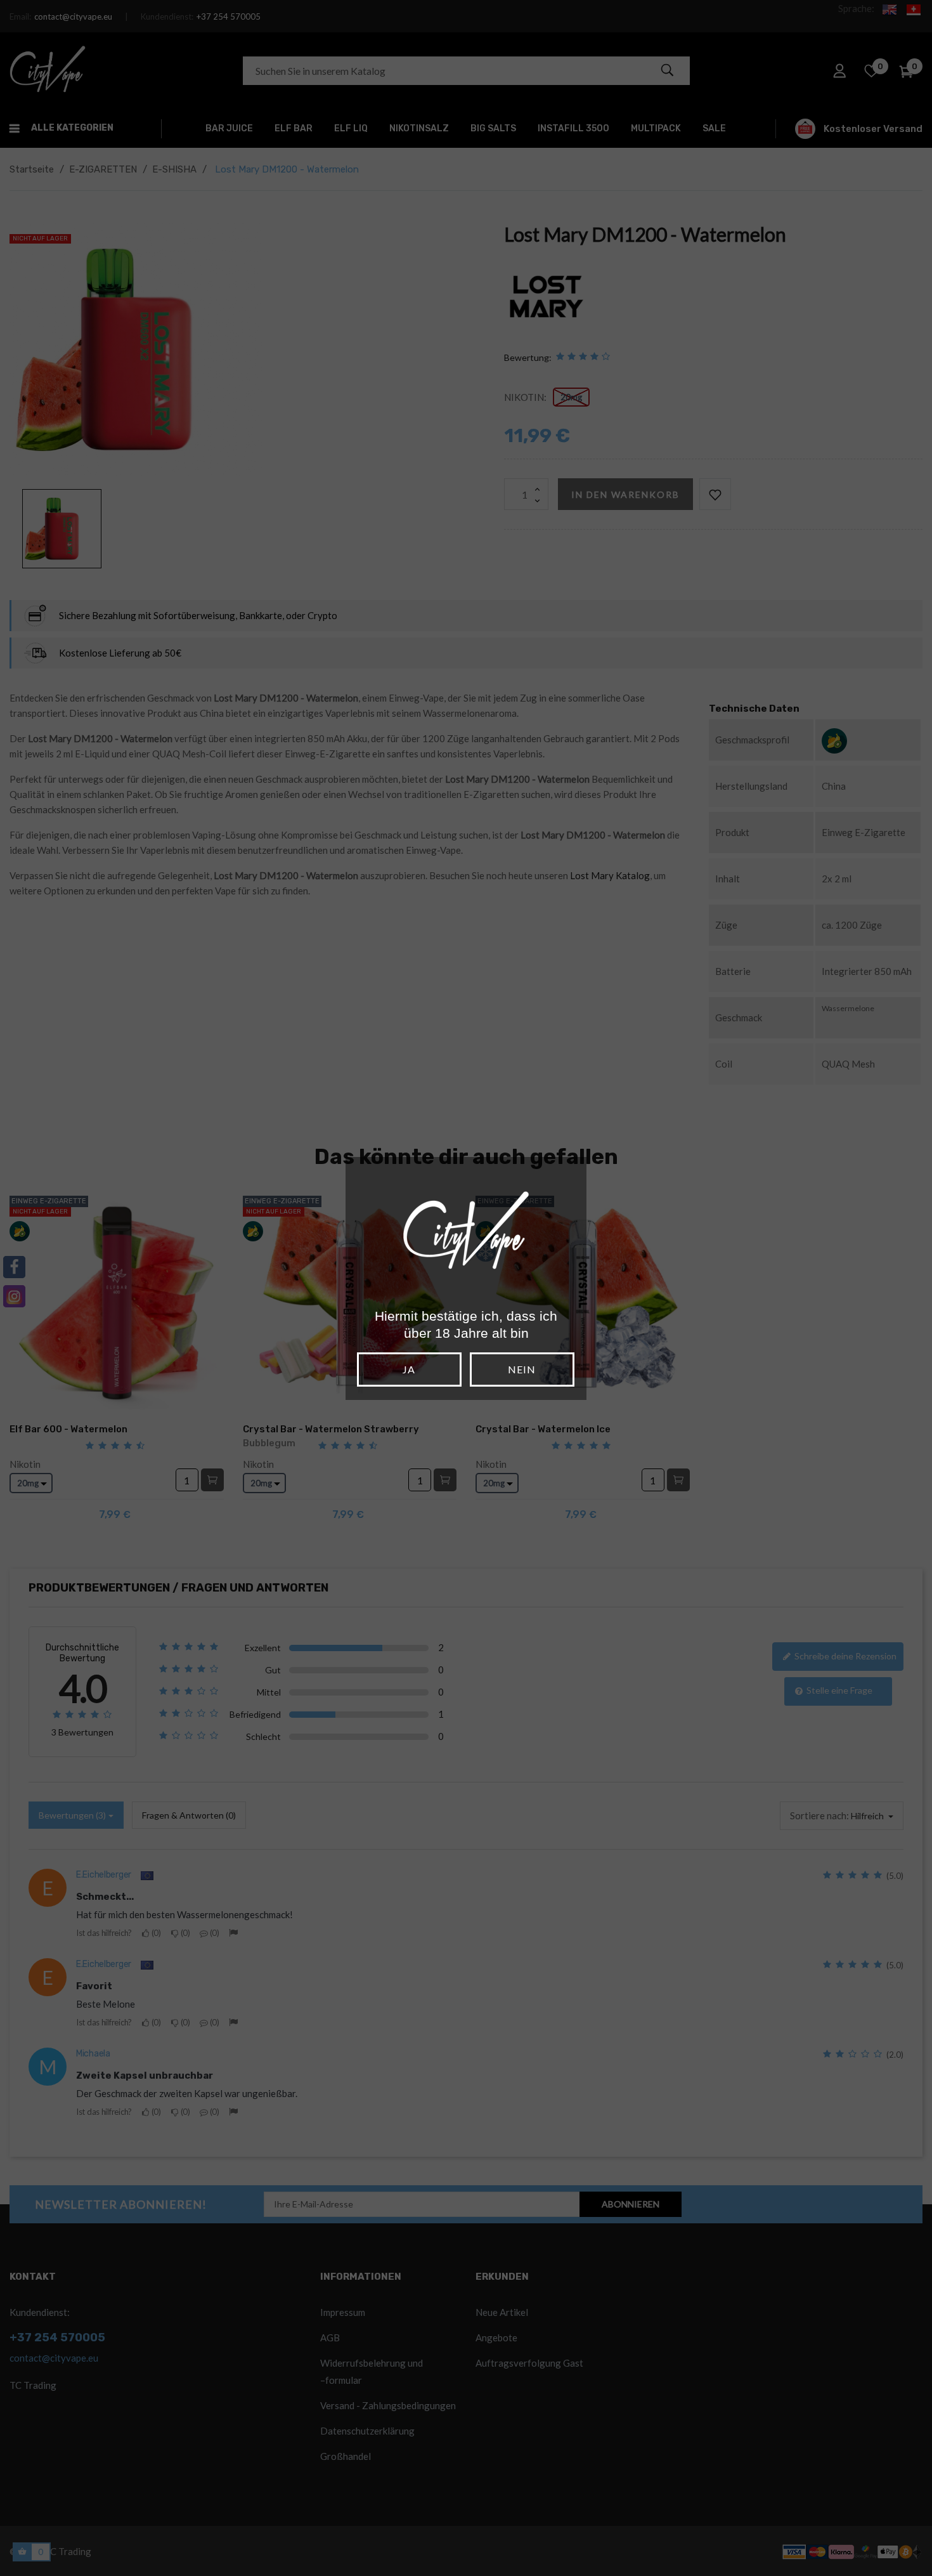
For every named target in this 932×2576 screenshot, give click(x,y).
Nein (522, 1369)
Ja (409, 1369)
